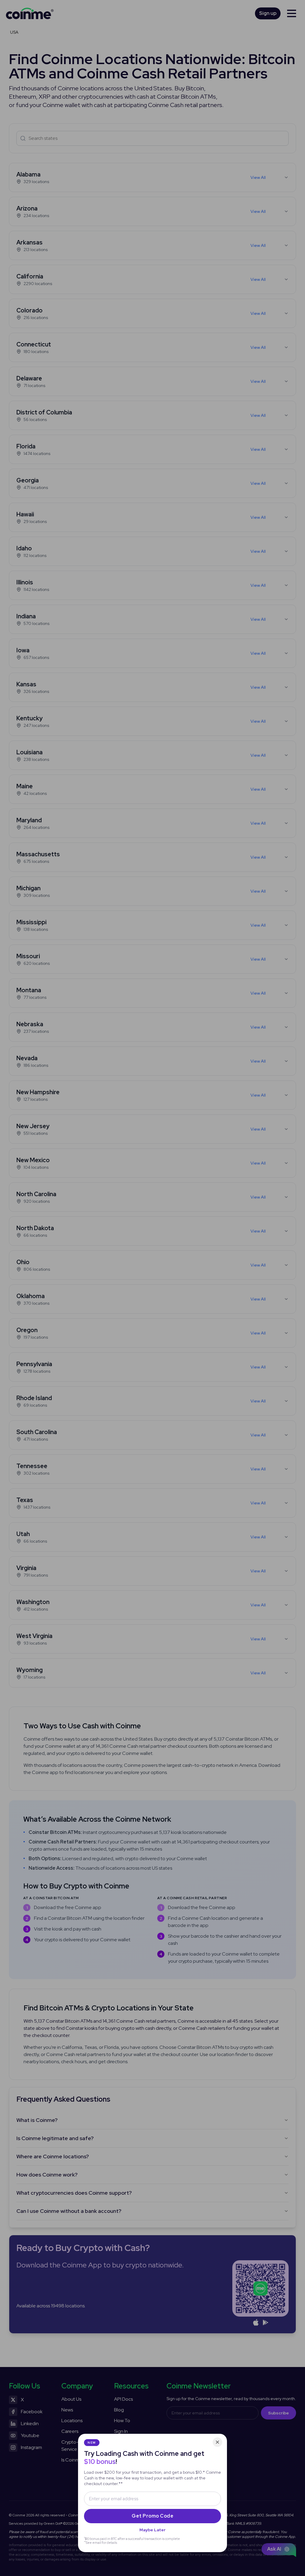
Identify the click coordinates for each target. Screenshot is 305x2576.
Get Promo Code (152, 2516)
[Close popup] (217, 2442)
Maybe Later (152, 2530)
